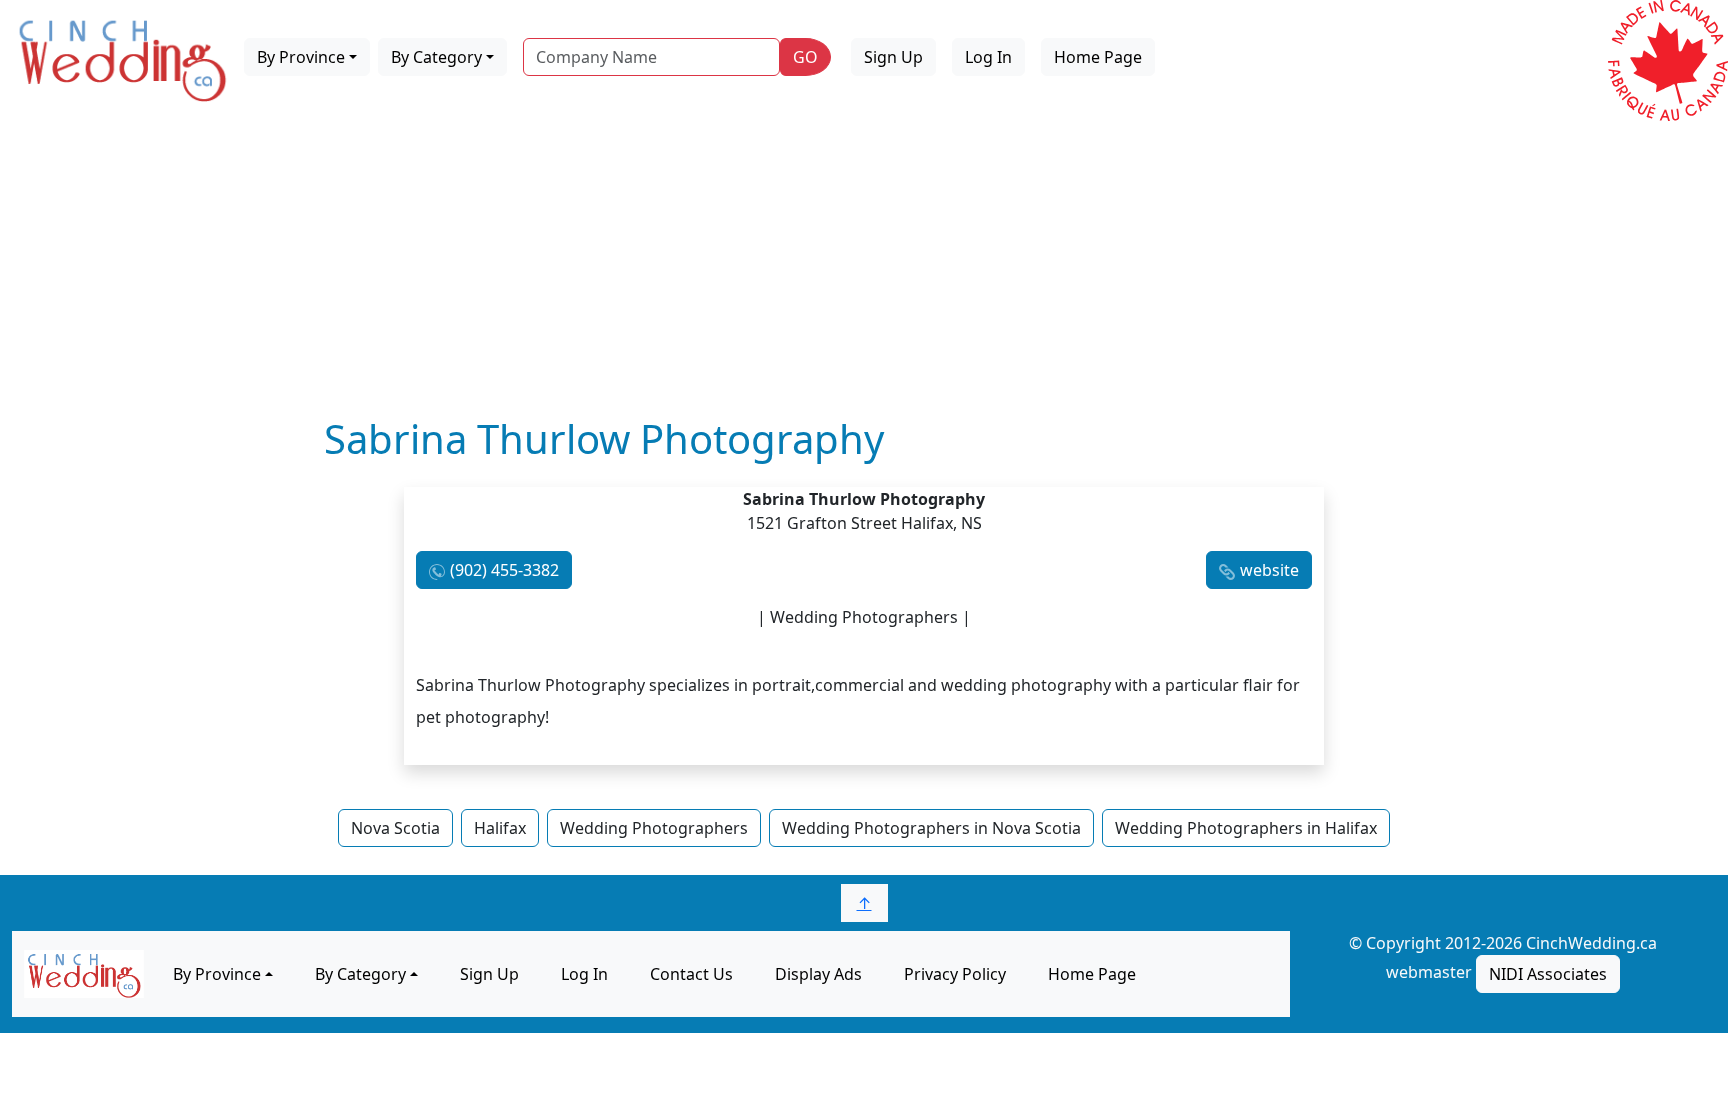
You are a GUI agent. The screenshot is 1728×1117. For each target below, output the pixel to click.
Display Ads (818, 974)
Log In (988, 57)
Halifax (500, 828)
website (1269, 570)
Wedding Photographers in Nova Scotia (931, 828)
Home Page (1098, 57)
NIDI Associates (1548, 974)
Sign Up (893, 57)
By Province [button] (301, 57)
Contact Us (691, 974)
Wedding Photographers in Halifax (1246, 828)
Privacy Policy (955, 974)
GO (805, 57)
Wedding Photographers (654, 828)
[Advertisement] (864, 265)
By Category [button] (436, 57)
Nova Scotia (395, 828)
